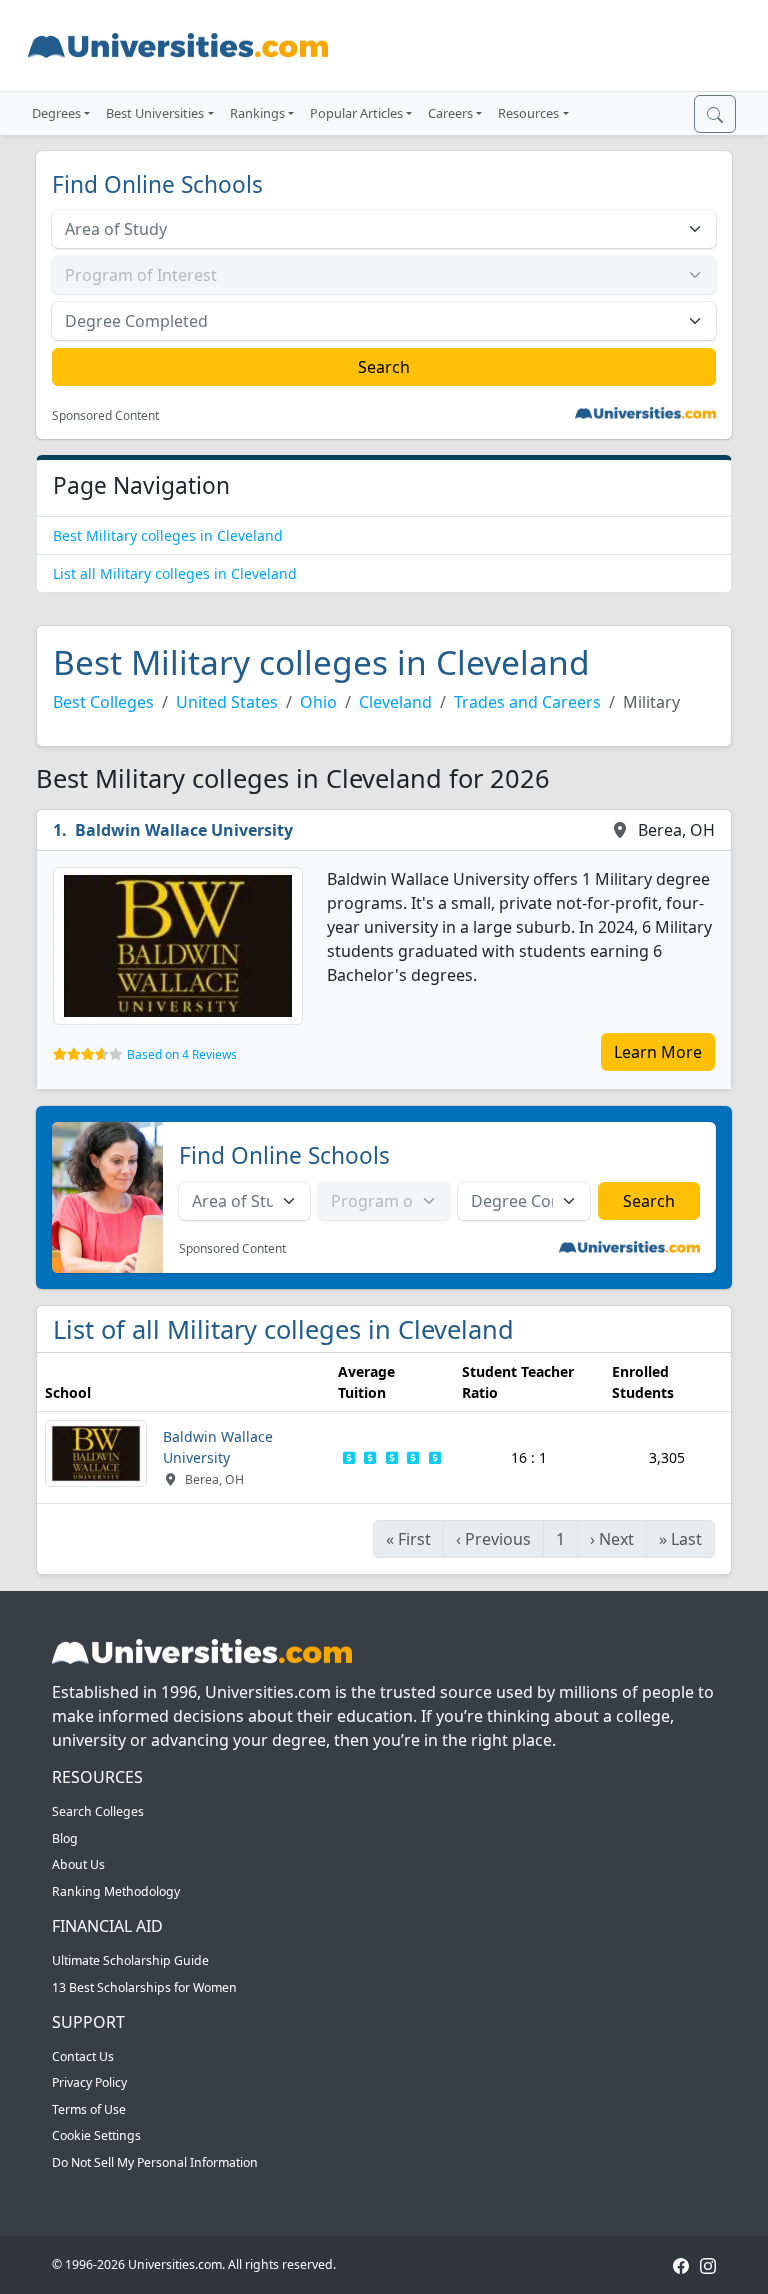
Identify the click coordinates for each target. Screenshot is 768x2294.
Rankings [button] (257, 113)
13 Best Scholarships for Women (144, 1987)
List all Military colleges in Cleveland (175, 573)
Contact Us (83, 2056)
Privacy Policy (89, 2082)
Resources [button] (528, 113)
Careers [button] (450, 113)
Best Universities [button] (155, 113)
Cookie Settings (96, 2135)
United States (227, 702)
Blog (65, 1838)
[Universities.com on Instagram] (708, 2264)
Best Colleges (103, 702)
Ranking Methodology (116, 1891)
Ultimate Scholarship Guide (130, 1960)
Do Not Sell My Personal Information (155, 2162)
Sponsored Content (105, 416)
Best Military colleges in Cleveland (168, 535)
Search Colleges (98, 1811)
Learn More (658, 1052)
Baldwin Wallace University (184, 830)
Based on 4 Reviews (182, 1054)
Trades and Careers (527, 702)
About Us (78, 1864)
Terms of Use (89, 2109)
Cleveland (395, 702)
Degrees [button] (56, 113)
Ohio (318, 702)
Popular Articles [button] (356, 113)
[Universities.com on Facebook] (681, 2264)
